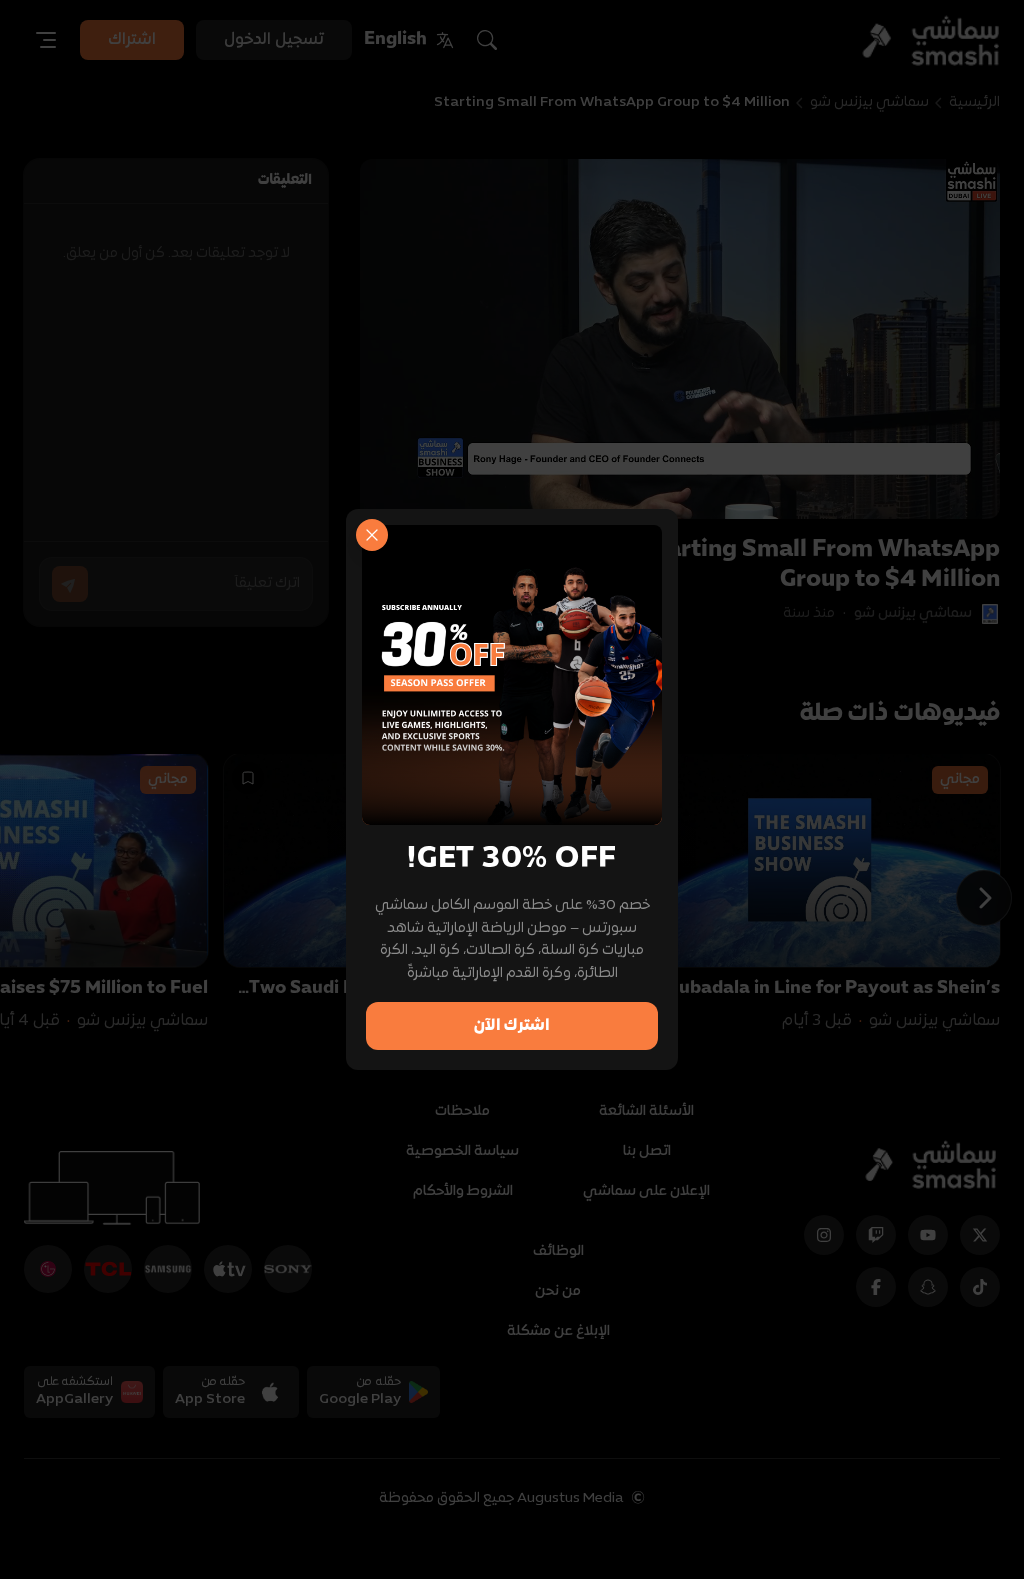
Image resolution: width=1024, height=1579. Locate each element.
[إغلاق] (372, 535)
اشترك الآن (512, 1026)
